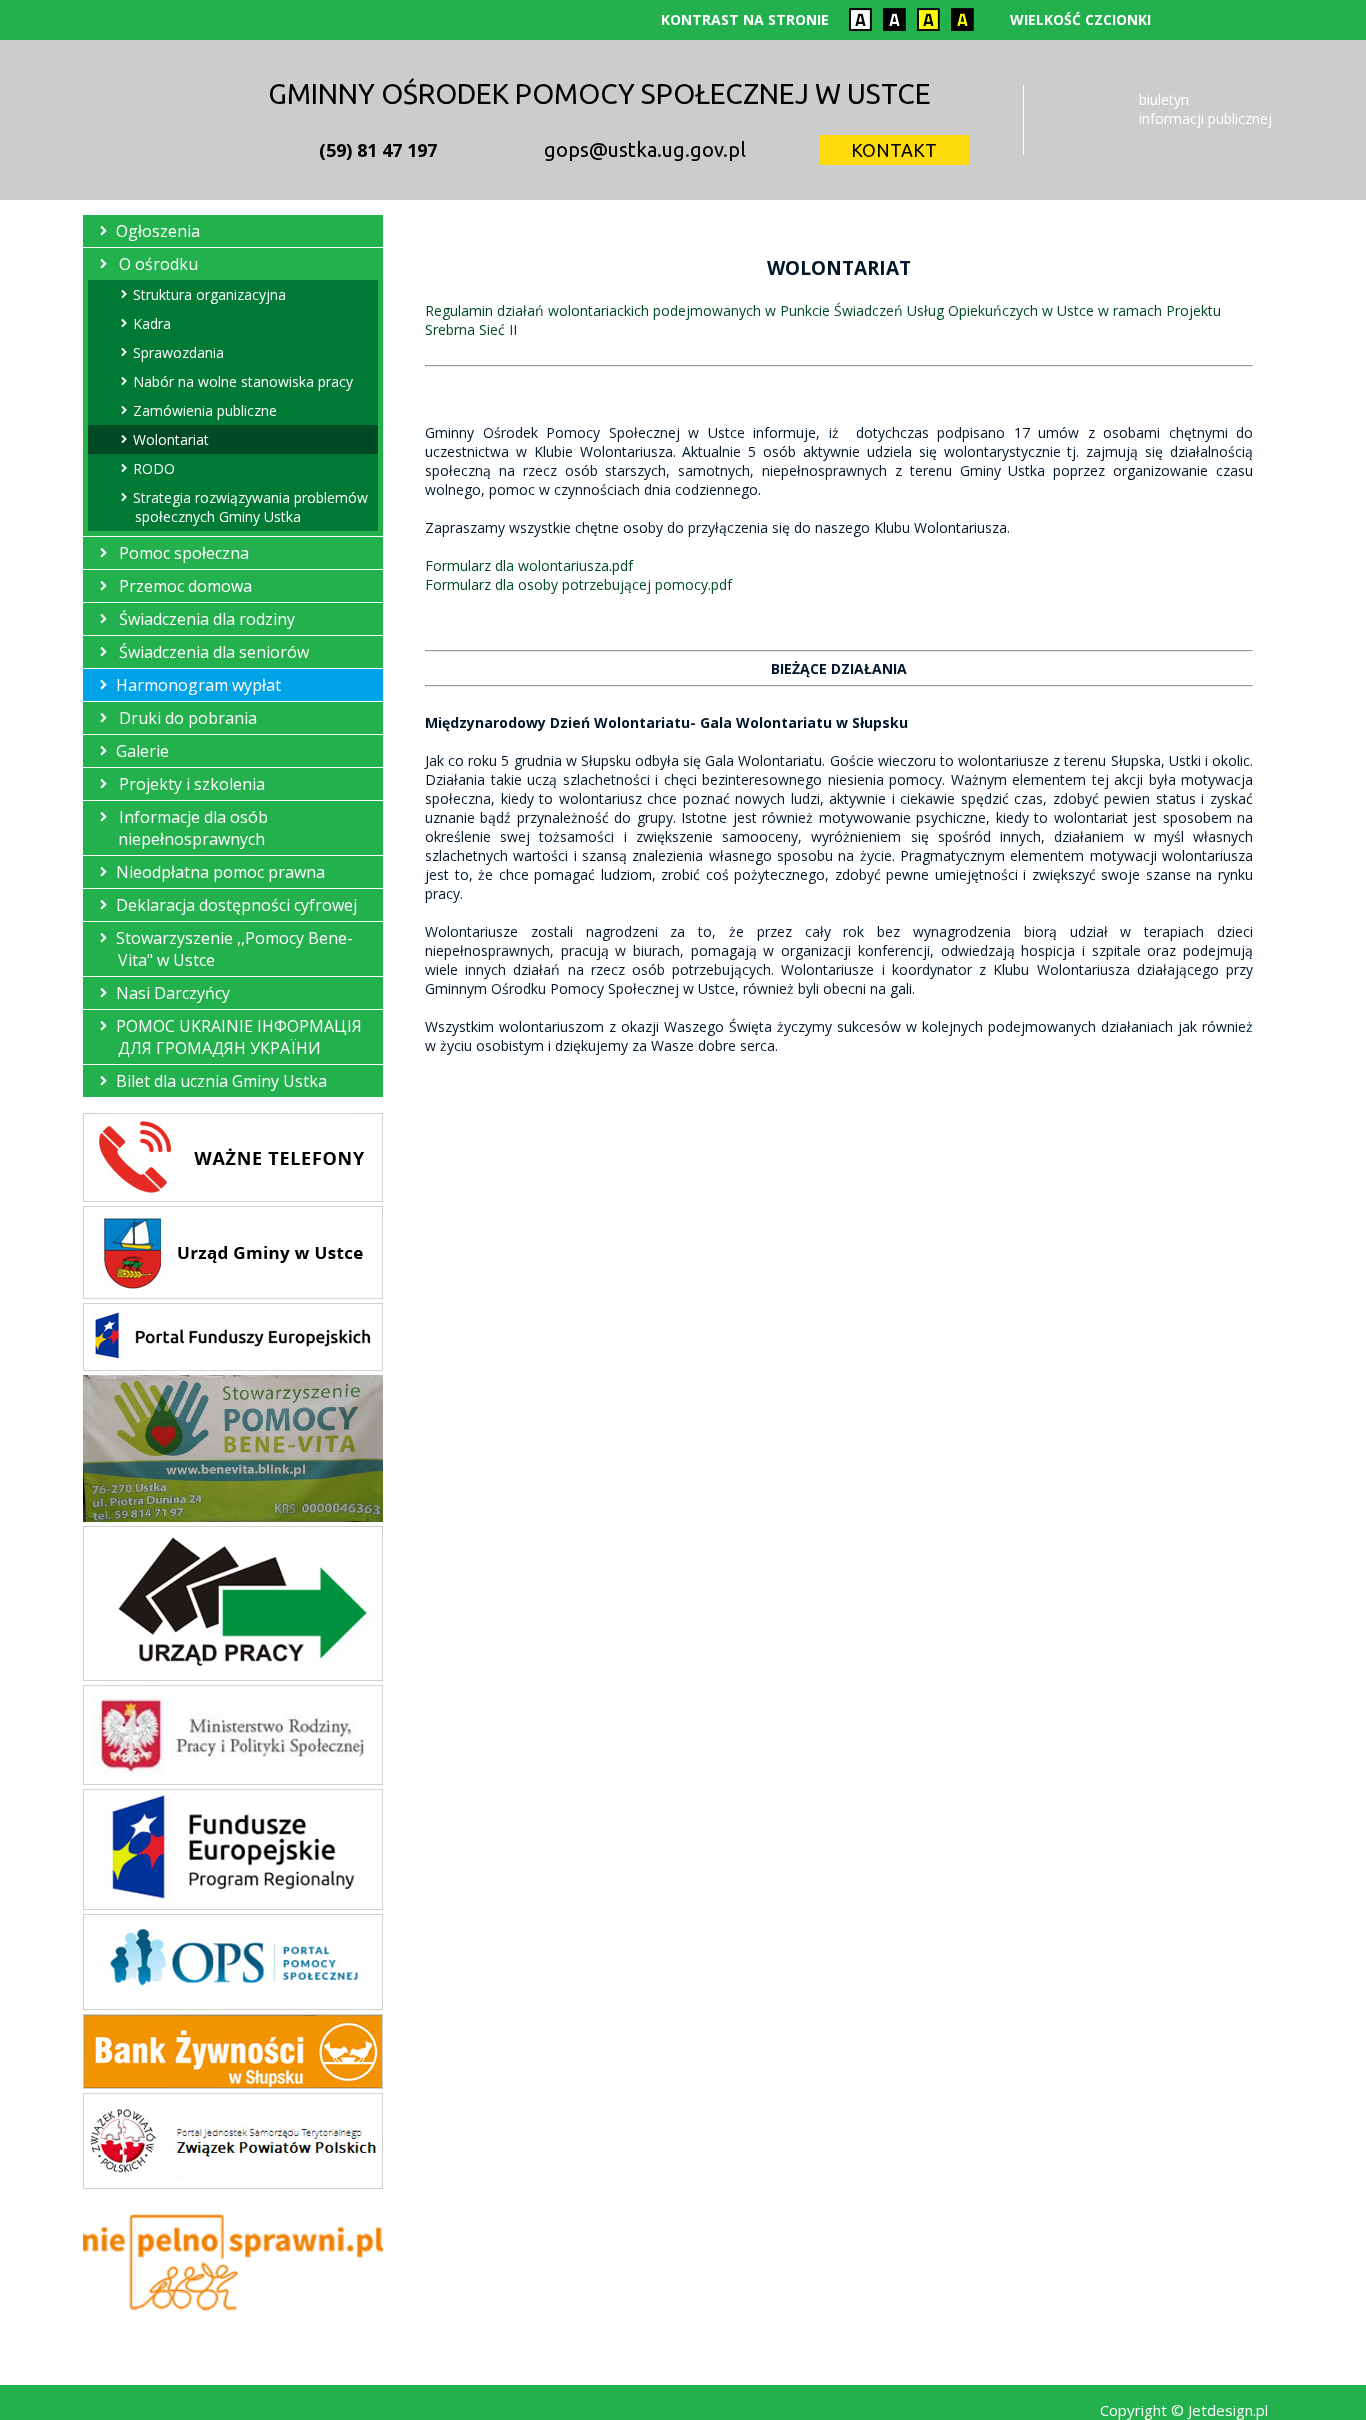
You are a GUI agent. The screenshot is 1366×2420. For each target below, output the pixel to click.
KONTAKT (894, 150)
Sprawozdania (179, 352)
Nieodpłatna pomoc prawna (221, 872)
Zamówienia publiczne (206, 410)
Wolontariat (172, 439)
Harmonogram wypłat (199, 685)
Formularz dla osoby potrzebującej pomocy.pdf (578, 584)
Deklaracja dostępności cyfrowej (237, 905)
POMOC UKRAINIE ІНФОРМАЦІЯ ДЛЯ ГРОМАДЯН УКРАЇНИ (240, 1037)
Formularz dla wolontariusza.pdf (529, 565)
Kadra (153, 323)
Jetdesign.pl (1228, 2410)
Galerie (143, 751)
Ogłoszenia (159, 231)
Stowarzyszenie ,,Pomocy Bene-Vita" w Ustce (235, 949)
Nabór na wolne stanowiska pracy (244, 381)
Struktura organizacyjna (210, 294)
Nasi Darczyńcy (174, 993)
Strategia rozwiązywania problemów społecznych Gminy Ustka (251, 507)
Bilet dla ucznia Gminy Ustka (222, 1081)
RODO (155, 468)
